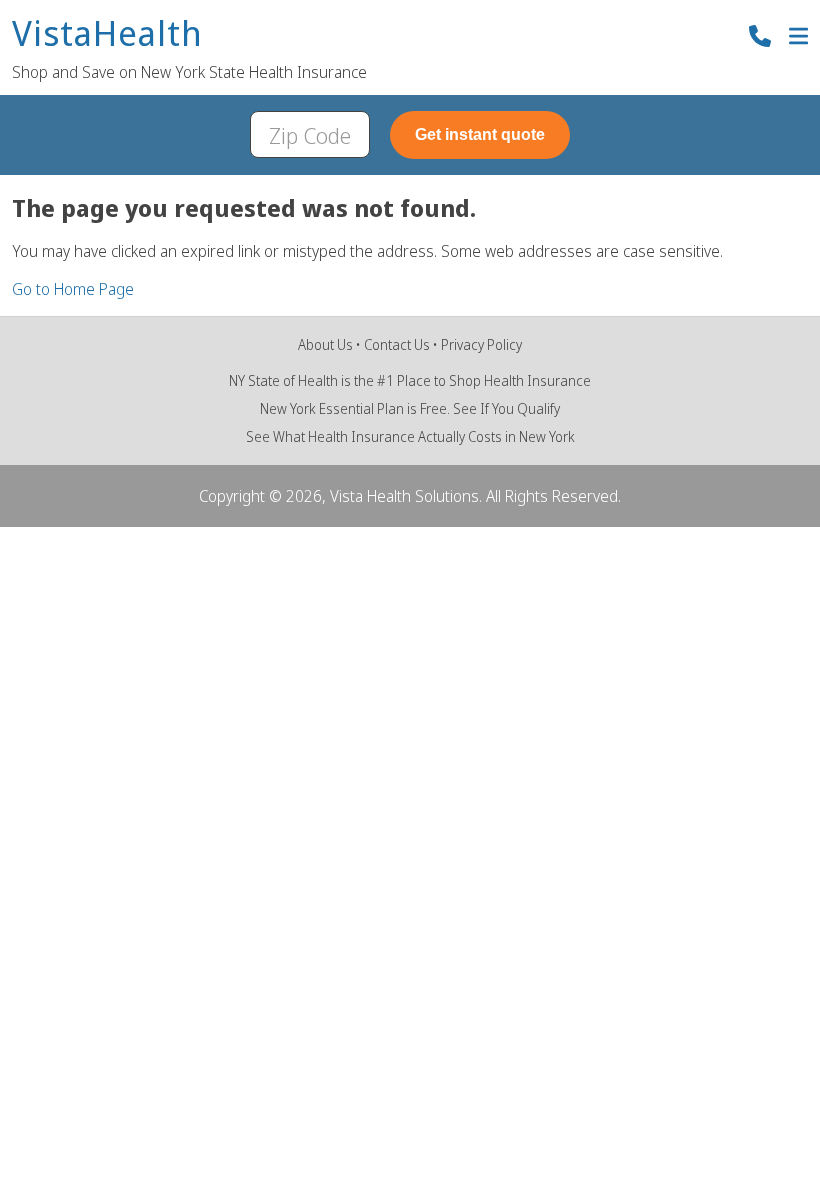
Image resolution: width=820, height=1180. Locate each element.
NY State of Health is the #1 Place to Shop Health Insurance (410, 380)
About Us (325, 344)
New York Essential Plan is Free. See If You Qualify (410, 408)
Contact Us (397, 344)
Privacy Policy (481, 344)
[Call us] (760, 38)
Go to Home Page (73, 289)
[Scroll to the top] (43, 1136)
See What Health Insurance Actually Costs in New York (410, 436)
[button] (798, 38)
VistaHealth (107, 34)
